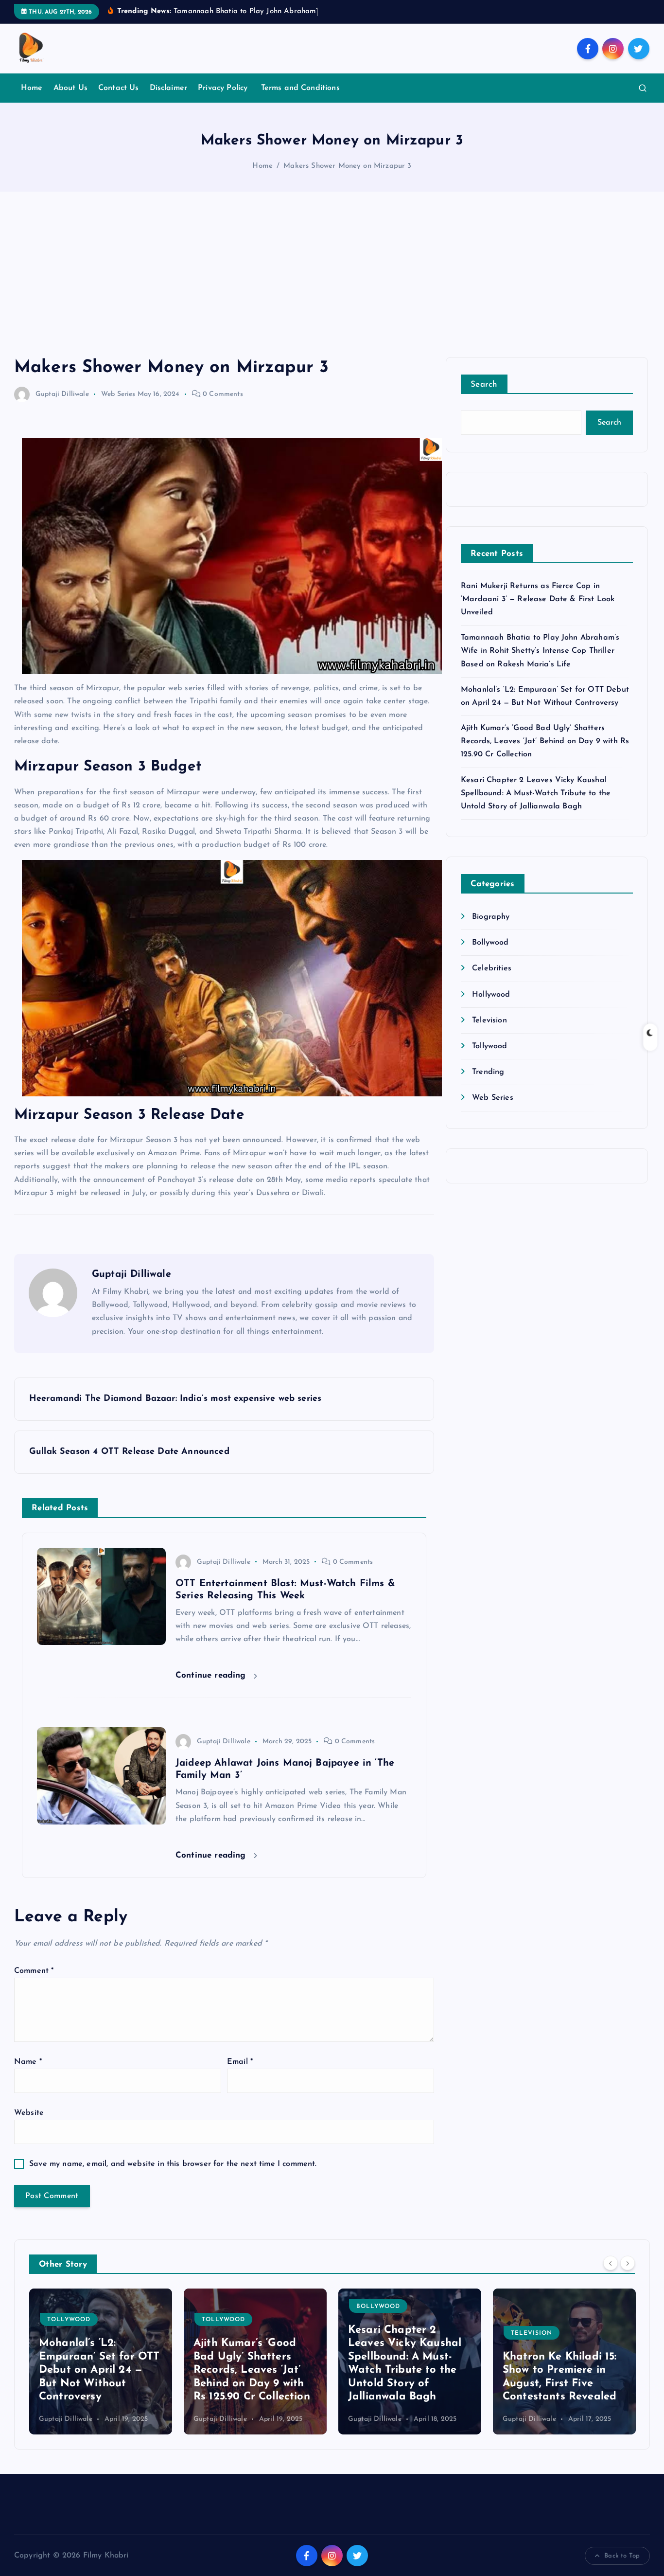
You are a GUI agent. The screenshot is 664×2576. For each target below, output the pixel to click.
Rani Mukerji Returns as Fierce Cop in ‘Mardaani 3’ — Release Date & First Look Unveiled (538, 599)
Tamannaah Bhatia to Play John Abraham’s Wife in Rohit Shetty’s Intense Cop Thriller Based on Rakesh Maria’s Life (540, 651)
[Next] (628, 2263)
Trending (488, 1072)
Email (240, 2062)
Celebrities (492, 968)
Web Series (118, 394)
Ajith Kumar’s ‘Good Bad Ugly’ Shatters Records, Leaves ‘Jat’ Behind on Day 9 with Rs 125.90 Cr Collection (545, 741)
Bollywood (490, 943)
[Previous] (611, 2263)
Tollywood (489, 1046)
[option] (101, 2361)
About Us (70, 88)
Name (28, 2062)
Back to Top (622, 2556)
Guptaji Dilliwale (62, 394)
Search (484, 385)
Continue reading (212, 1675)
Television (489, 1020)
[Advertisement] (332, 284)
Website (29, 2113)
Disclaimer (169, 88)
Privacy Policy (224, 88)
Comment (34, 1971)
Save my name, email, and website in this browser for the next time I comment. (173, 2164)
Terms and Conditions (300, 88)
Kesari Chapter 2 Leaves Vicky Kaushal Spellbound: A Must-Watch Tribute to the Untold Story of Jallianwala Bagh (536, 793)
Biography (491, 917)
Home (32, 88)
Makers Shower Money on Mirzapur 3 (347, 166)
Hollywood (491, 995)
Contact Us (119, 88)
